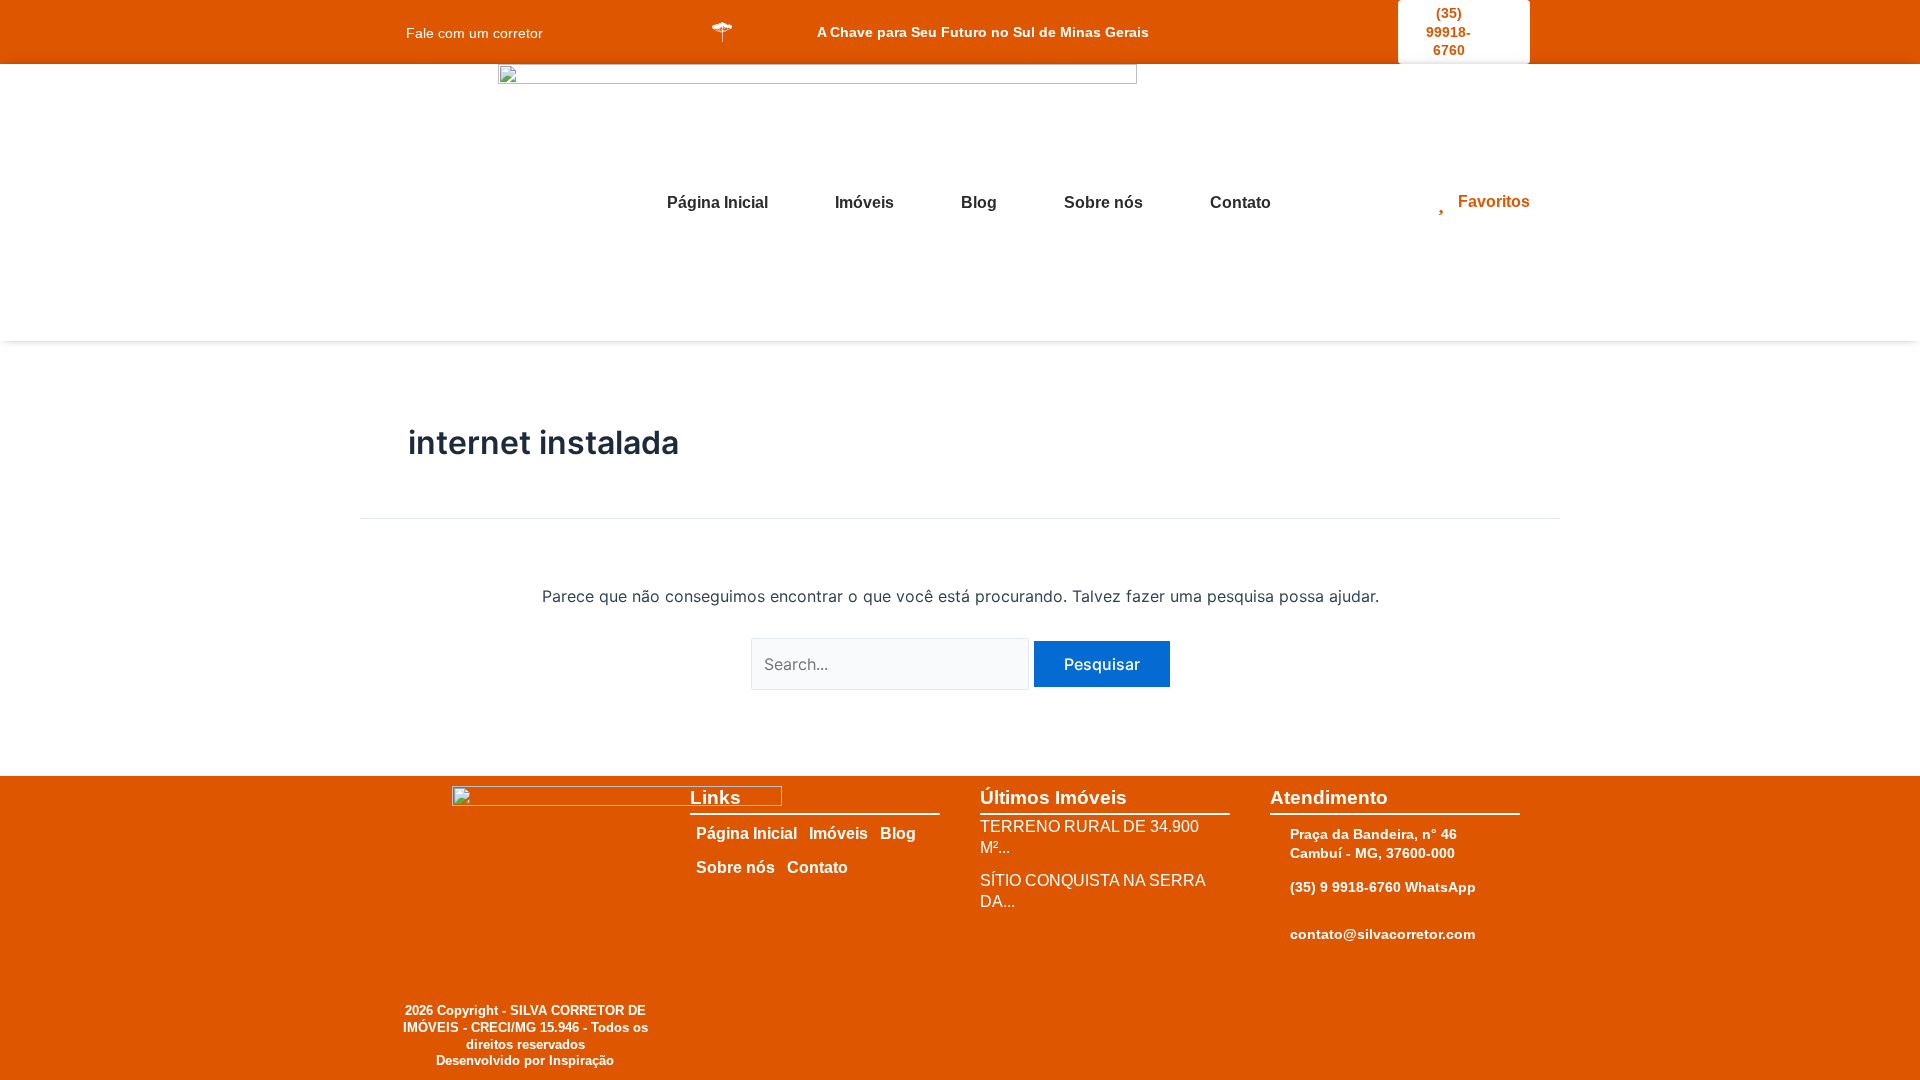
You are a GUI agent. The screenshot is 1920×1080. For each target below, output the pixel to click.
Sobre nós (1103, 202)
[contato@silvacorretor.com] (1280, 935)
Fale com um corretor (474, 33)
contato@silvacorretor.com (1382, 934)
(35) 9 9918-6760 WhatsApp (1383, 887)
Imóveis (864, 202)
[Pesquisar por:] (892, 664)
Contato (1240, 202)
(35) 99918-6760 (1448, 31)
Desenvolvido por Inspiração (525, 1060)
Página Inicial (717, 202)
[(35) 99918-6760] (1410, 12)
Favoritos (1494, 201)
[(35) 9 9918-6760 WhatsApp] (1280, 888)
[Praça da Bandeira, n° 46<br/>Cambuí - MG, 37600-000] (1280, 835)
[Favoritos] (1441, 201)
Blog (979, 202)
